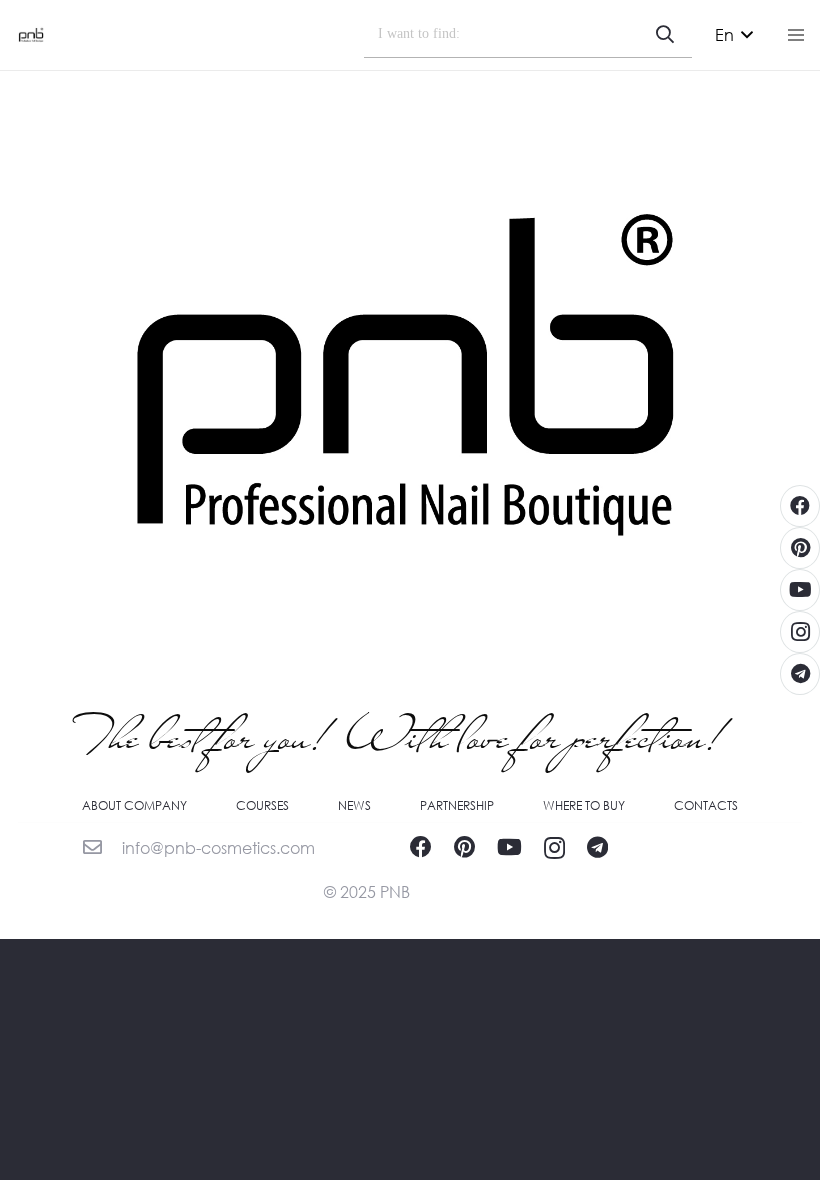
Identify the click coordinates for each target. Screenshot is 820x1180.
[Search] (665, 35)
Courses (262, 805)
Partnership (457, 805)
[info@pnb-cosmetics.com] (102, 848)
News (354, 805)
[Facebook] (421, 847)
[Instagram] (554, 848)
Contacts (706, 805)
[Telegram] (597, 847)
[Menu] (796, 35)
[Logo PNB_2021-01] (31, 35)
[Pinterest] (464, 847)
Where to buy (584, 805)
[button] (734, 35)
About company (134, 805)
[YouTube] (509, 847)
